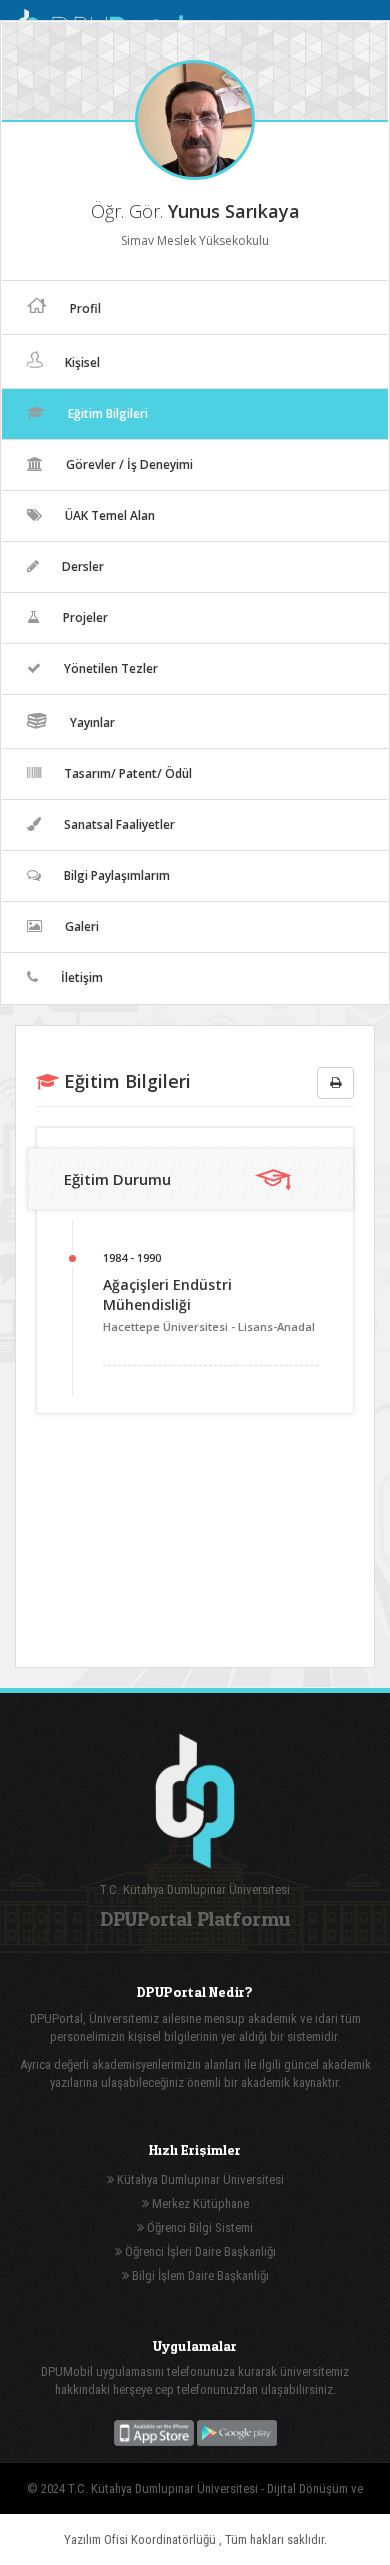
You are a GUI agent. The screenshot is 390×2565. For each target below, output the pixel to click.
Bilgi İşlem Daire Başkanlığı (199, 2275)
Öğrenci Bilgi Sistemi (198, 2227)
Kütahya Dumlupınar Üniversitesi (199, 2179)
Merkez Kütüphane (199, 2203)
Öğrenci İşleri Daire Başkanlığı (199, 2251)
